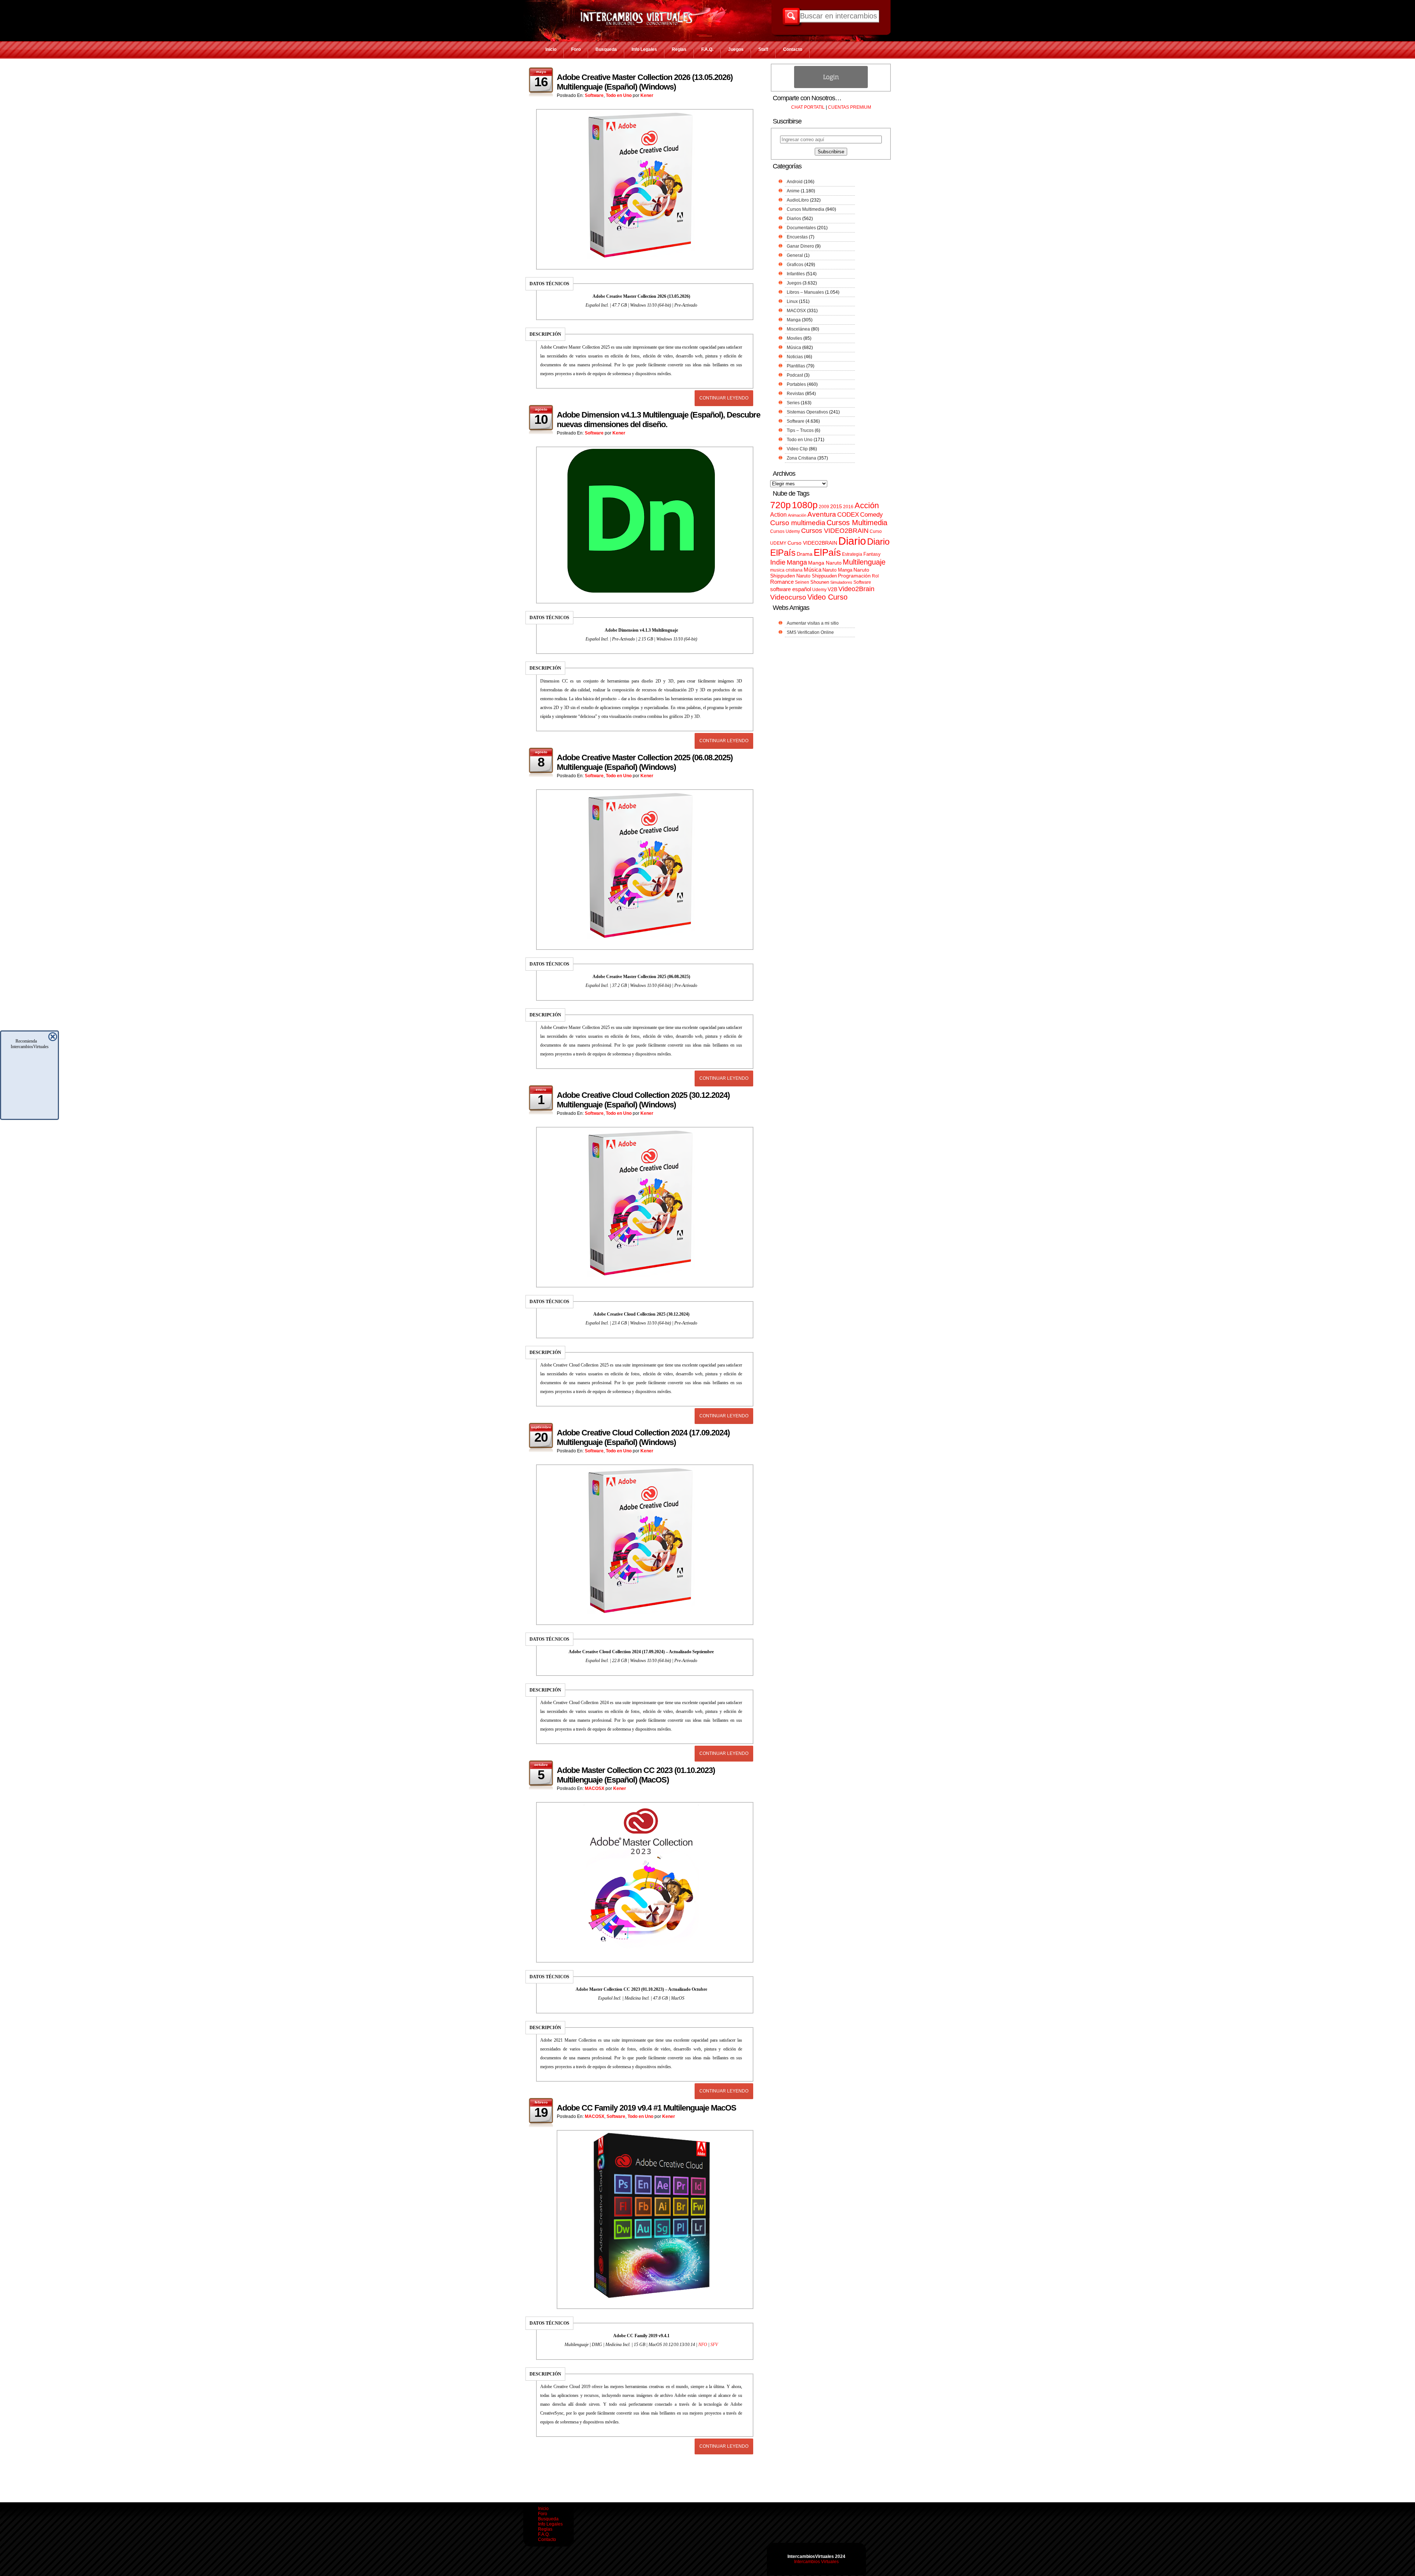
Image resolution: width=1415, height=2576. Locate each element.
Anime (793, 191)
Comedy (871, 514)
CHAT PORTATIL (808, 107)
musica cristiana (786, 570)
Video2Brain (856, 589)
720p (780, 505)
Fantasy (872, 554)
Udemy (819, 590)
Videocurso (788, 597)
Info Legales (644, 49)
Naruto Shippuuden (817, 576)
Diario (852, 541)
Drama (805, 554)
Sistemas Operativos (807, 412)
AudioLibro (798, 200)
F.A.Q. (707, 49)
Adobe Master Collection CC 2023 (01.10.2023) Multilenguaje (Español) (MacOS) (636, 1775)
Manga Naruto (825, 563)
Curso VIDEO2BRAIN (812, 543)
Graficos (795, 265)
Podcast (795, 375)
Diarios (794, 219)
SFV (714, 2345)
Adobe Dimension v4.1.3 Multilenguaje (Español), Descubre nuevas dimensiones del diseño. (658, 420)
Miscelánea (798, 329)
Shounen (820, 582)
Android (795, 182)
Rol (875, 576)
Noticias (795, 357)
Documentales (801, 228)
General (795, 255)
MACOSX (595, 1788)
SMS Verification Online (810, 632)
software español (791, 589)
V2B (832, 589)
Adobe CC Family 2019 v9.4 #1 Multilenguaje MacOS (647, 2108)
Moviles (794, 338)
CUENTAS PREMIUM (850, 107)
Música (794, 348)
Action (778, 514)
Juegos (736, 49)
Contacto (793, 49)
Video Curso (827, 597)
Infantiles (796, 274)
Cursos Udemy (785, 531)
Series (793, 403)
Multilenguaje (864, 562)
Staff (763, 49)
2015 (836, 507)
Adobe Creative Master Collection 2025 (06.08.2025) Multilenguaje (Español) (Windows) (645, 762)
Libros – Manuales (805, 292)
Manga (794, 320)
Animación (797, 515)
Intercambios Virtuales (816, 2562)
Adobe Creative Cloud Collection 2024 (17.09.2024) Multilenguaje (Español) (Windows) (643, 1437)
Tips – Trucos (800, 430)
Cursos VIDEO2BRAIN (835, 531)
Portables (796, 384)
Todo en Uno (619, 95)
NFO (703, 2345)
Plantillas (796, 366)
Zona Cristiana (801, 458)
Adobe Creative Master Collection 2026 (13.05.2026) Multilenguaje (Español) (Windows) (645, 82)
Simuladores (841, 582)
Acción (867, 505)
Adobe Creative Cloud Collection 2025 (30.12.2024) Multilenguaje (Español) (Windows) (643, 1100)
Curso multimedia (798, 523)
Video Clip (797, 449)
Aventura (822, 514)
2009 (824, 507)
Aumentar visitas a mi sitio (813, 623)
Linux (792, 301)
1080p (805, 505)
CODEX (848, 514)
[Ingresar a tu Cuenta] (831, 87)
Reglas (679, 49)
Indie (778, 562)
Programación (854, 576)
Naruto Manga (837, 570)
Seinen (802, 582)
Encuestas (797, 237)
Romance (782, 582)
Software (594, 95)
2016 (848, 507)
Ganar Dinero (800, 246)
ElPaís (827, 552)
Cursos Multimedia (806, 209)
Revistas (795, 394)
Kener (647, 95)
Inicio (551, 49)
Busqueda (606, 49)
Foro (576, 49)
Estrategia (852, 554)
